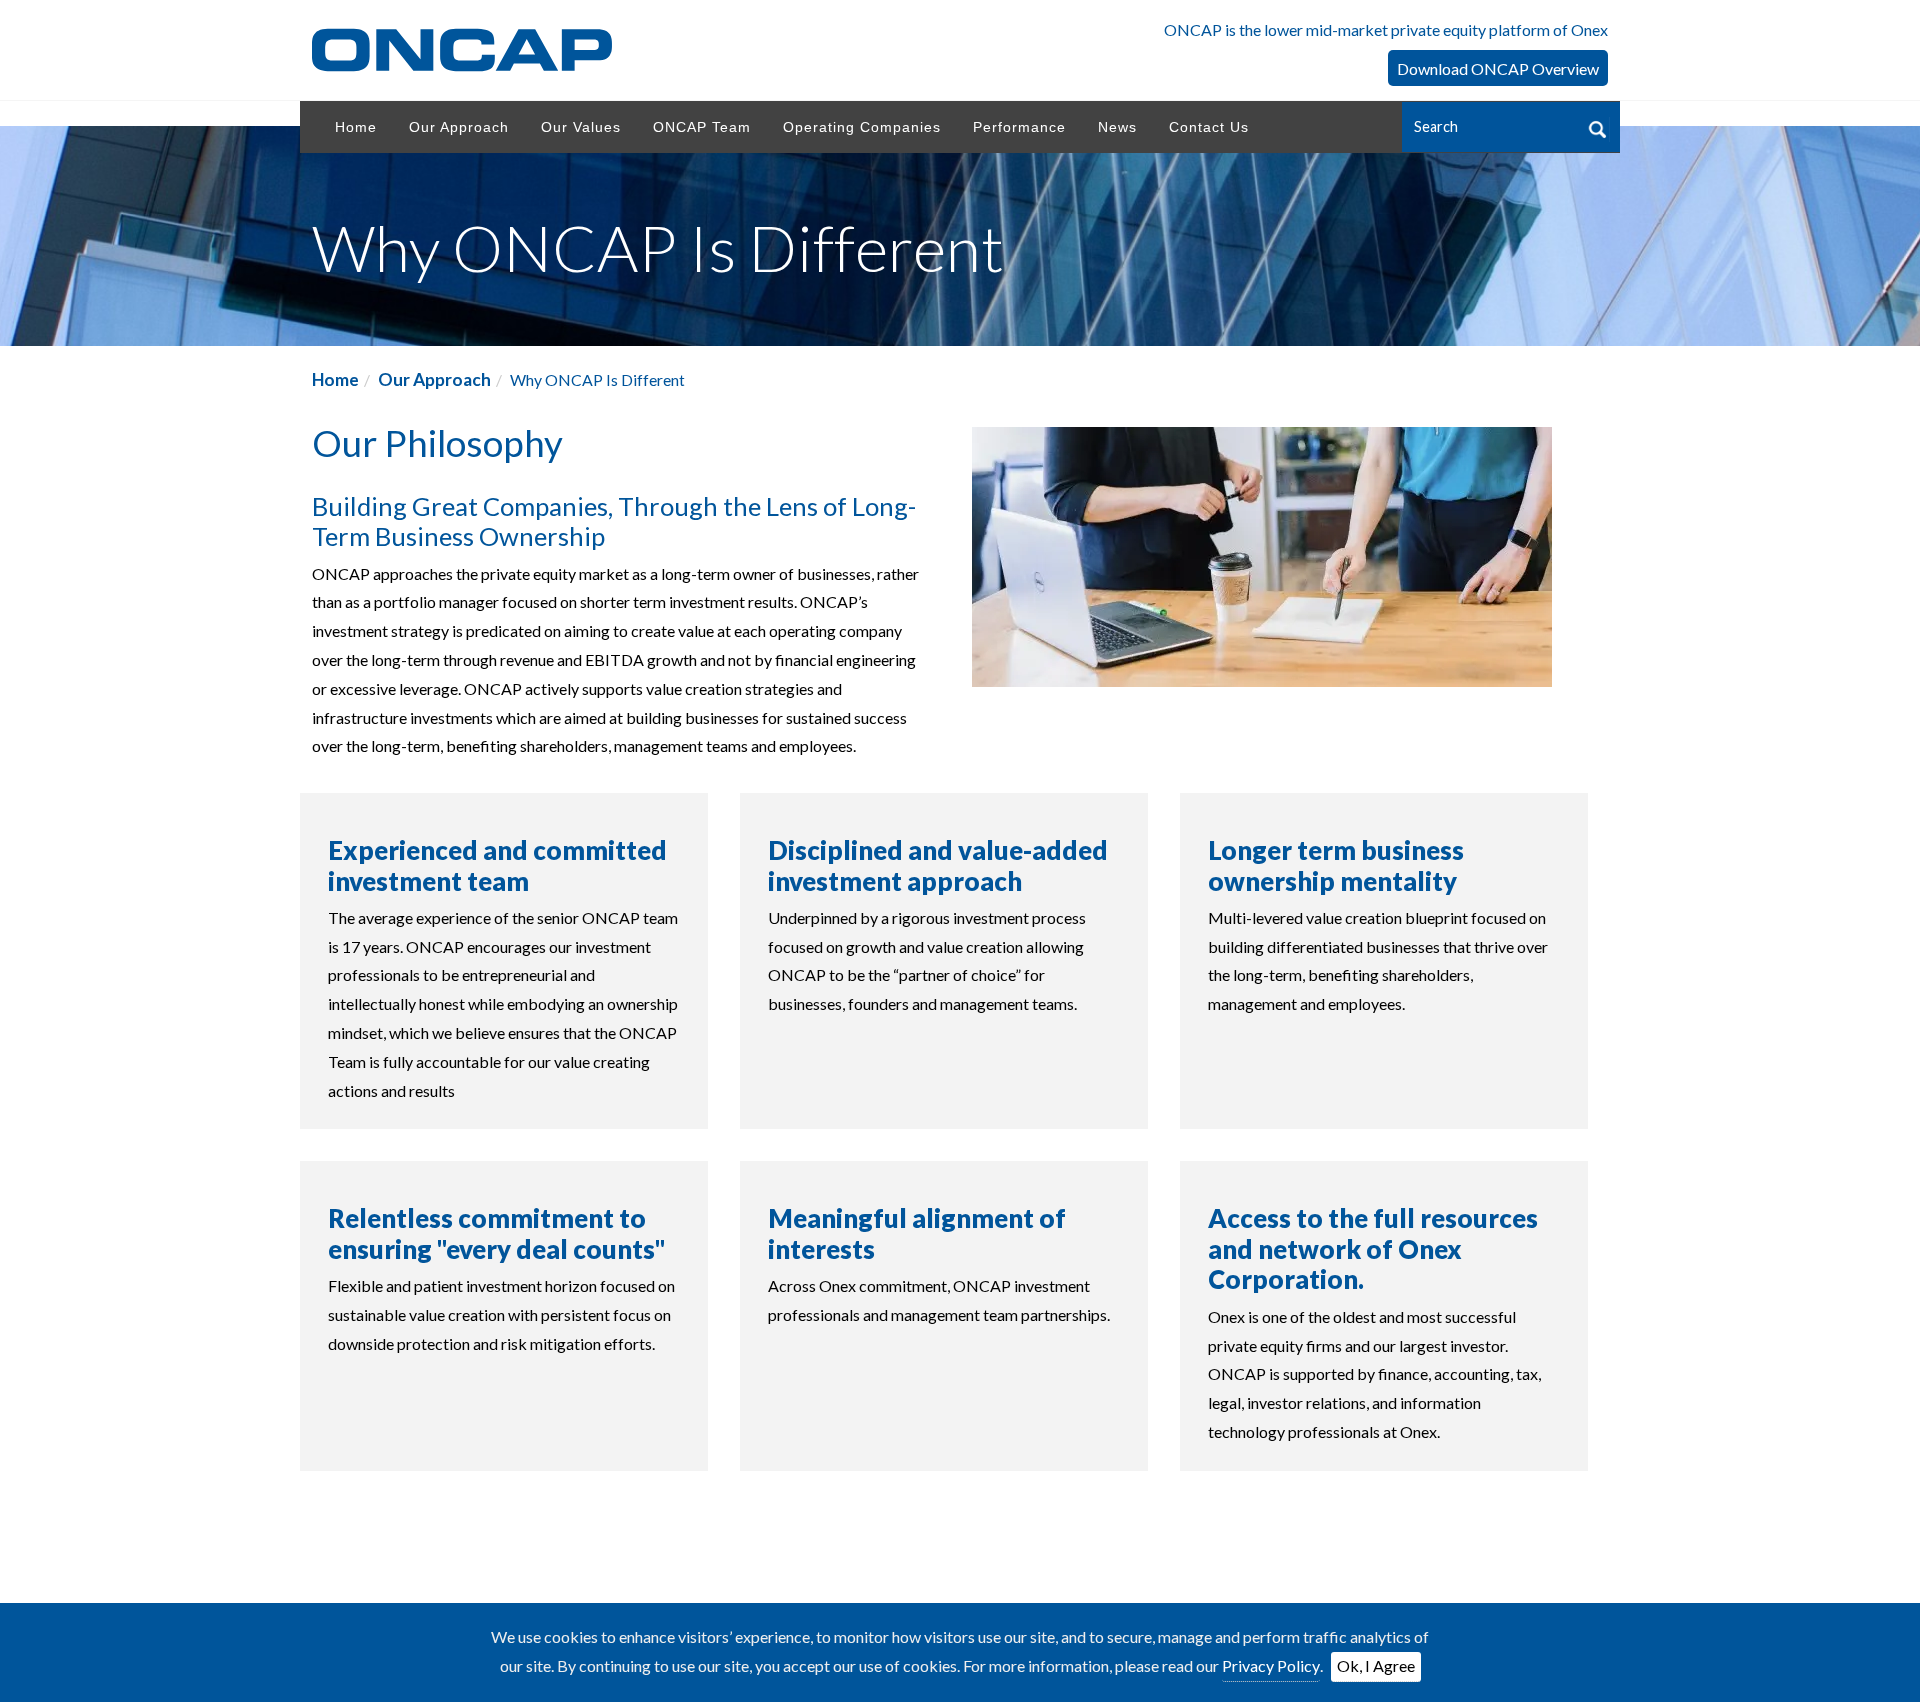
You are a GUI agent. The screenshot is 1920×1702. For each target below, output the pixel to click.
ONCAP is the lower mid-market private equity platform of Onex (1386, 29)
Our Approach (434, 379)
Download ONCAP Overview (1498, 68)
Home (335, 379)
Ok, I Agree (1376, 1665)
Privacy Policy (1271, 1665)
